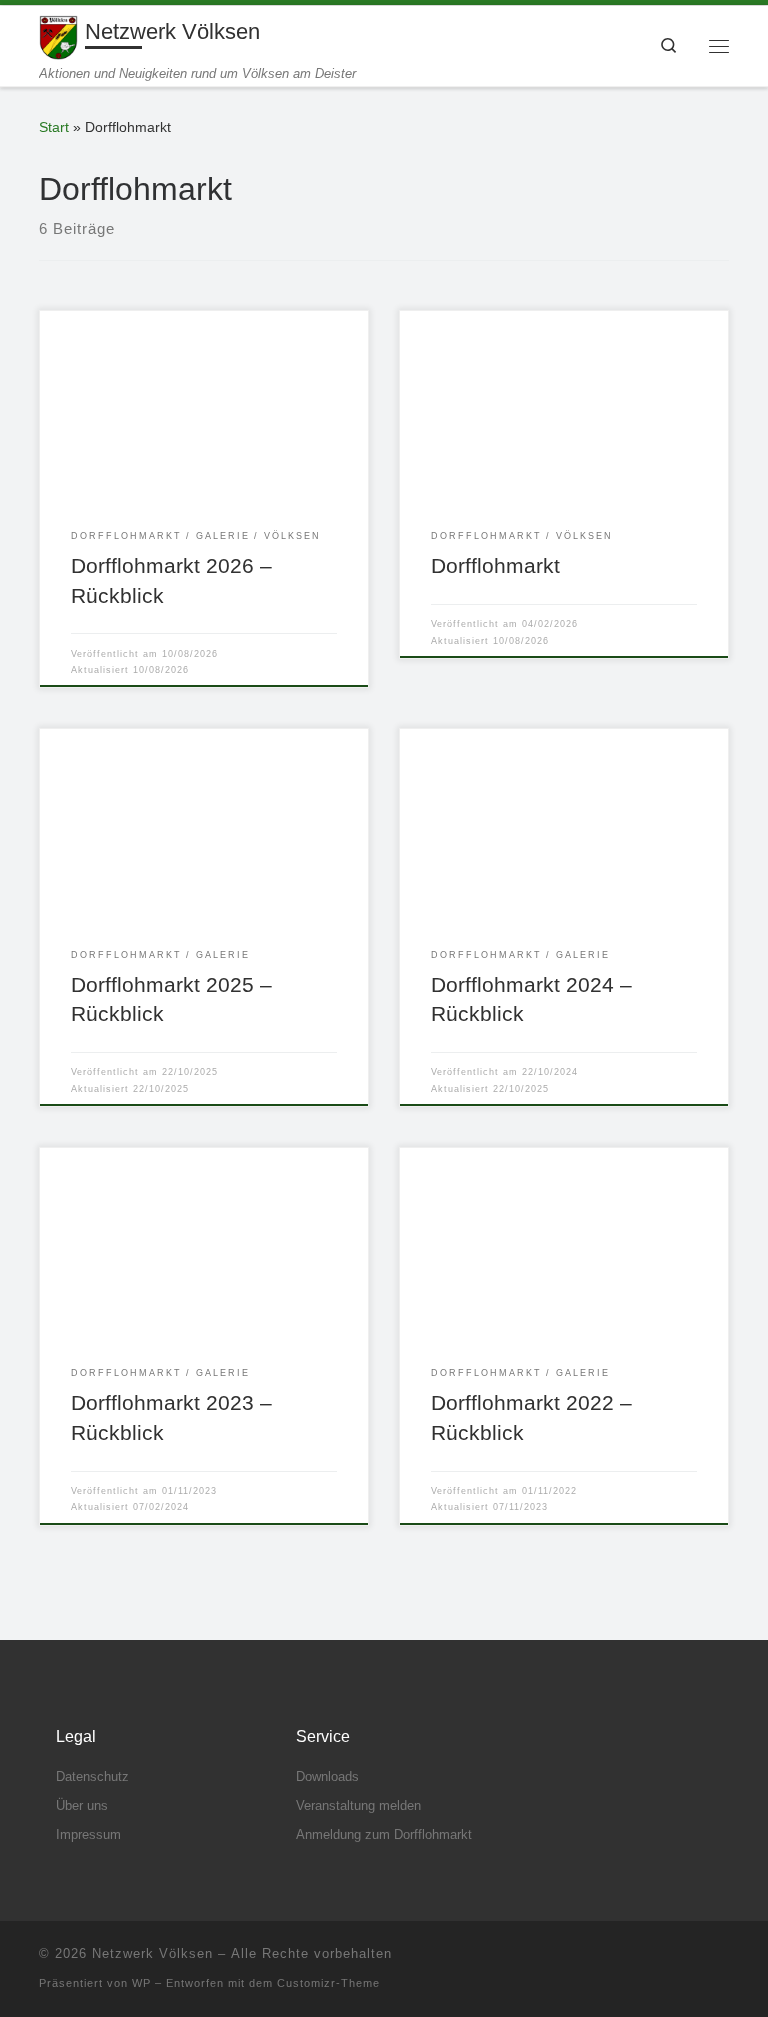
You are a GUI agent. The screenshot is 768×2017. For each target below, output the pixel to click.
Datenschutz (92, 1776)
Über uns (82, 1805)
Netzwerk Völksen (152, 1953)
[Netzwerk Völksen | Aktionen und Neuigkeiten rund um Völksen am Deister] (58, 35)
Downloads (327, 1776)
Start (54, 127)
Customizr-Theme (328, 1983)
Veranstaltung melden (358, 1805)
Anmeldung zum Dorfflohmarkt (384, 1834)
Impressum (88, 1834)
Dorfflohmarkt (495, 565)
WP (141, 1983)
